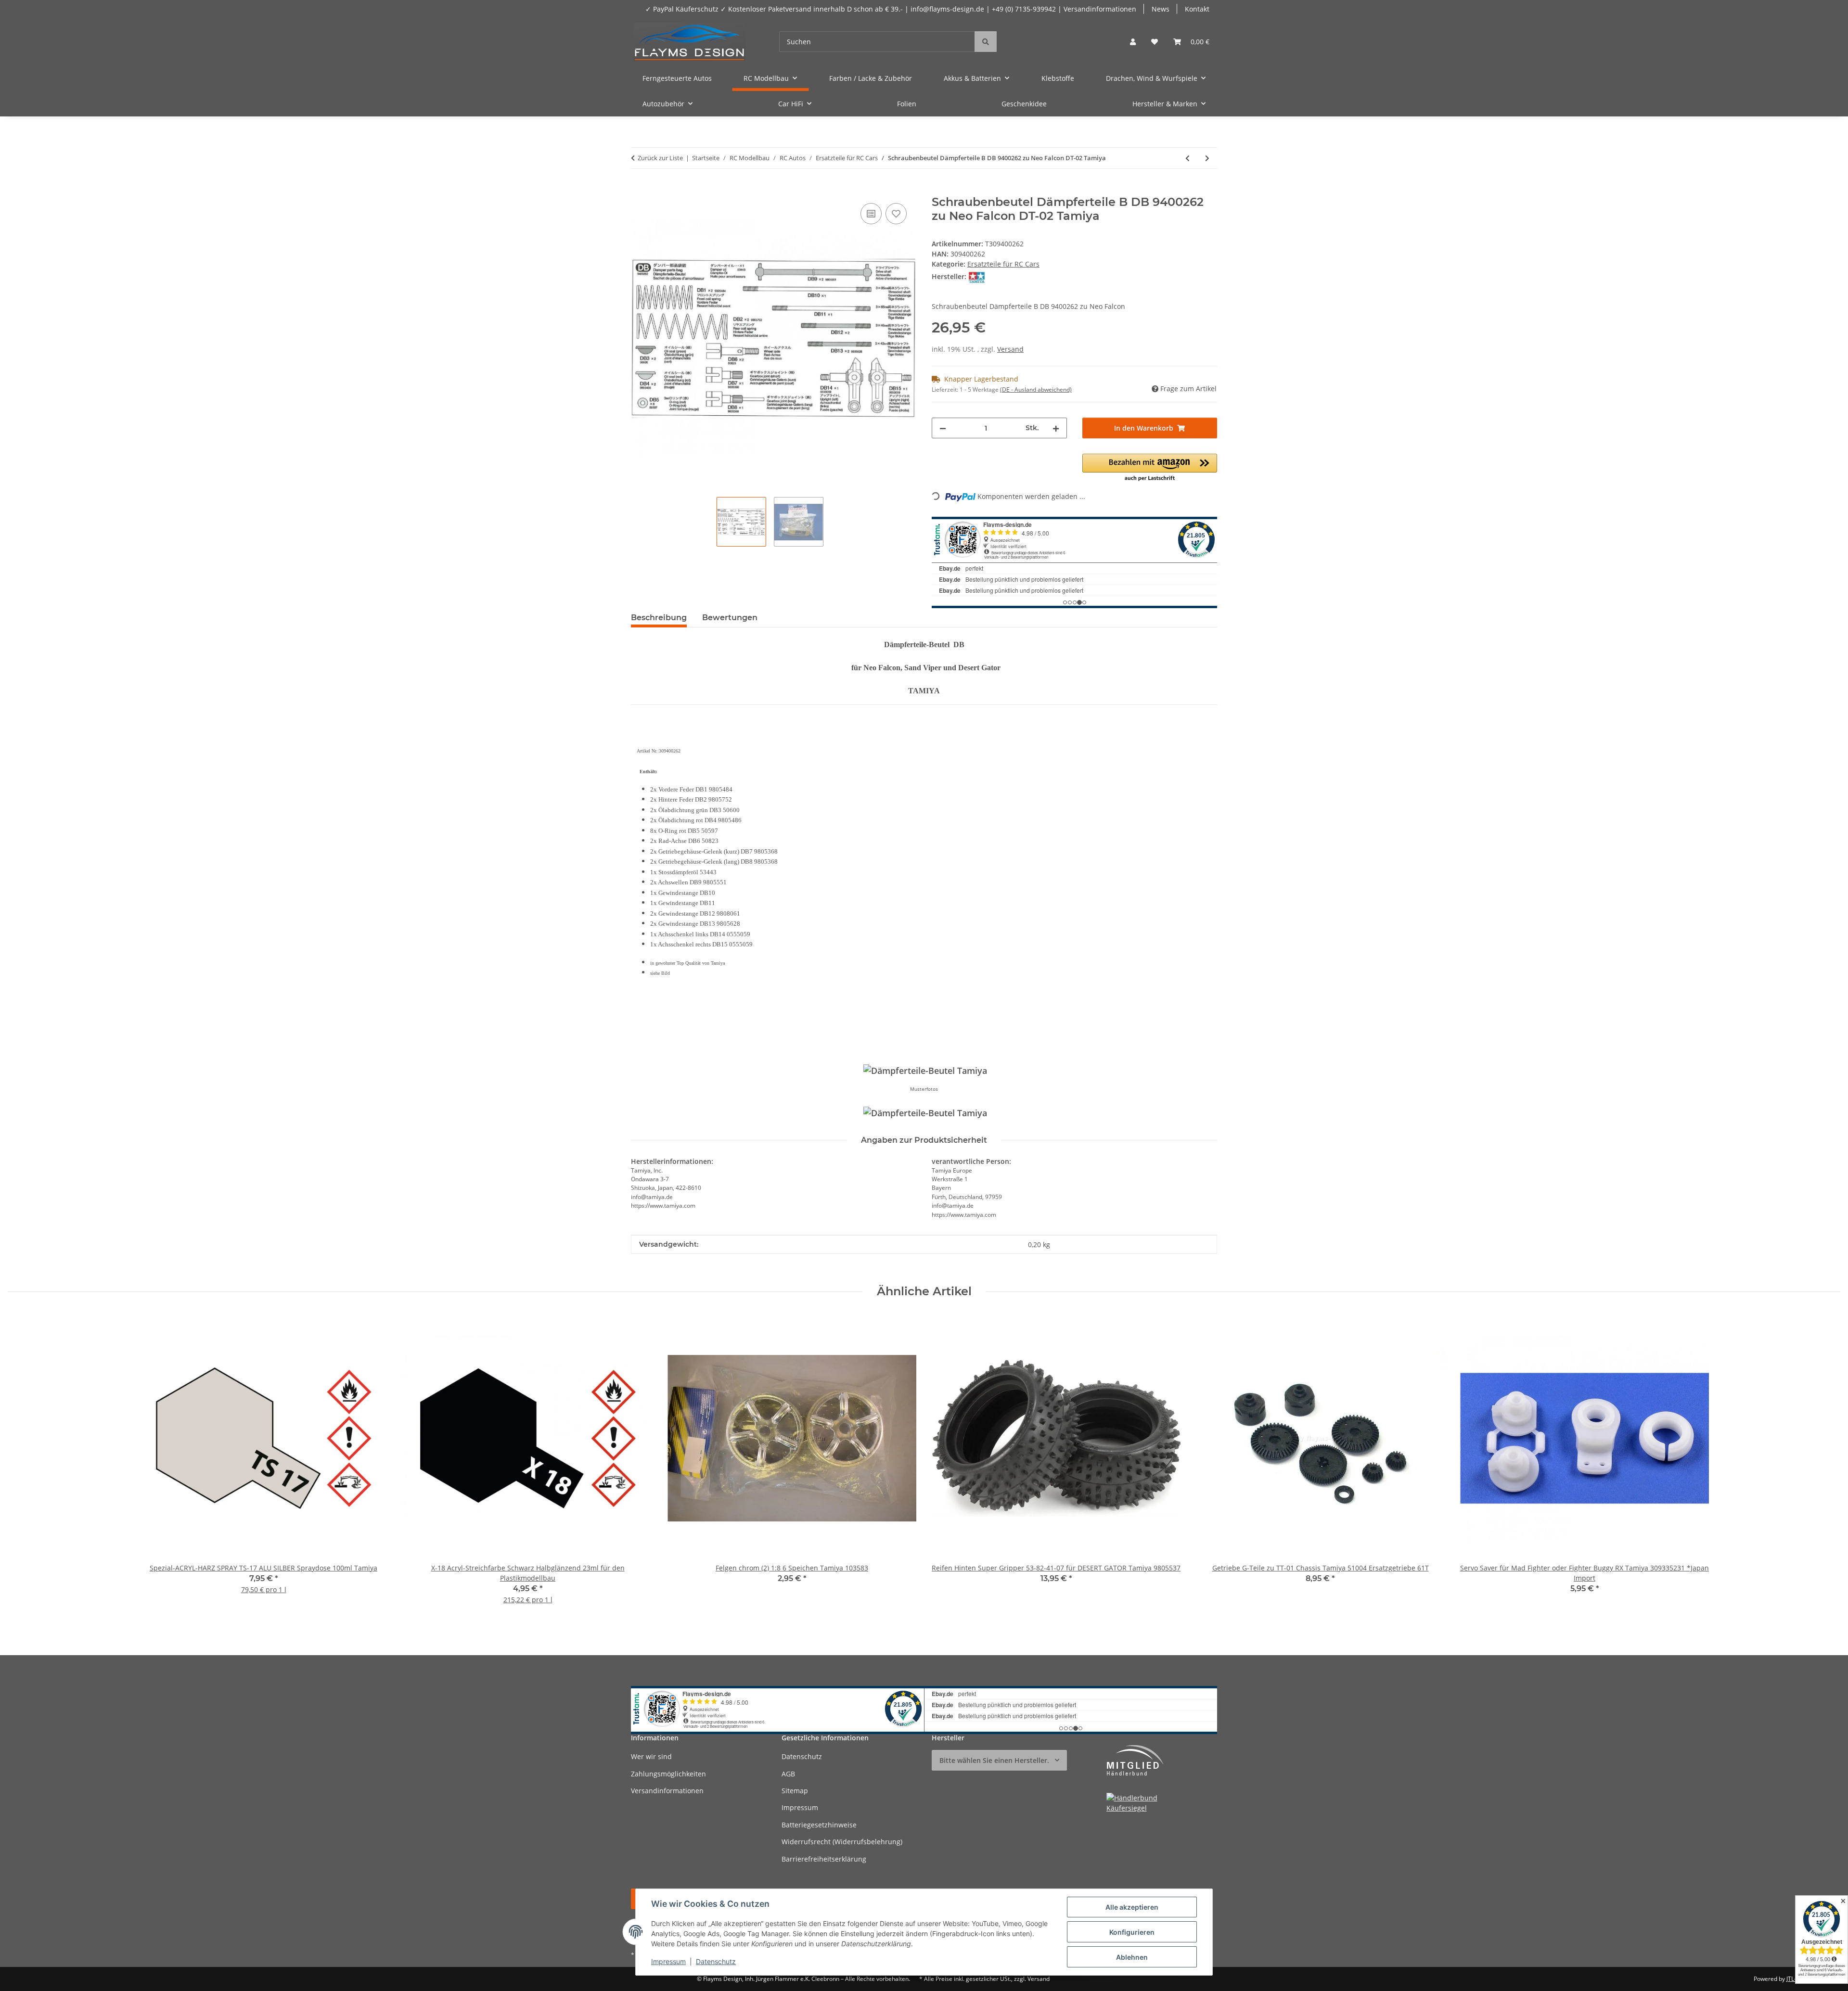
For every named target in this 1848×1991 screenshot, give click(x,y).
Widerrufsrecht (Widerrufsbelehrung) (842, 1842)
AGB (788, 1774)
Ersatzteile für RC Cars (1003, 264)
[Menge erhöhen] (1056, 428)
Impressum (668, 1961)
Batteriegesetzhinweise (819, 1825)
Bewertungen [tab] (730, 618)
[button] (1133, 42)
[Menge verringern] (943, 428)
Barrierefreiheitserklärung (824, 1859)
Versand (1010, 349)
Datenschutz (716, 1961)
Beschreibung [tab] (659, 618)
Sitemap (795, 1791)
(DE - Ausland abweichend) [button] (1036, 389)
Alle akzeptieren (1132, 1907)
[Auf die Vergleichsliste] (871, 214)
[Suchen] (986, 42)
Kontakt (1197, 9)
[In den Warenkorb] (639, 190)
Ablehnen (1132, 1957)
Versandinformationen (667, 1791)
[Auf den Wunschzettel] (896, 214)
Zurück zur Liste (660, 158)
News (1161, 9)
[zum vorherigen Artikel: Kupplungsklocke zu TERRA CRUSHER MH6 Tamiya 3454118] (1187, 158)
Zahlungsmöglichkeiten (668, 1774)
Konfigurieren (1132, 1932)
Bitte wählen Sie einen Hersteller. (994, 1760)
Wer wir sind (651, 1756)
